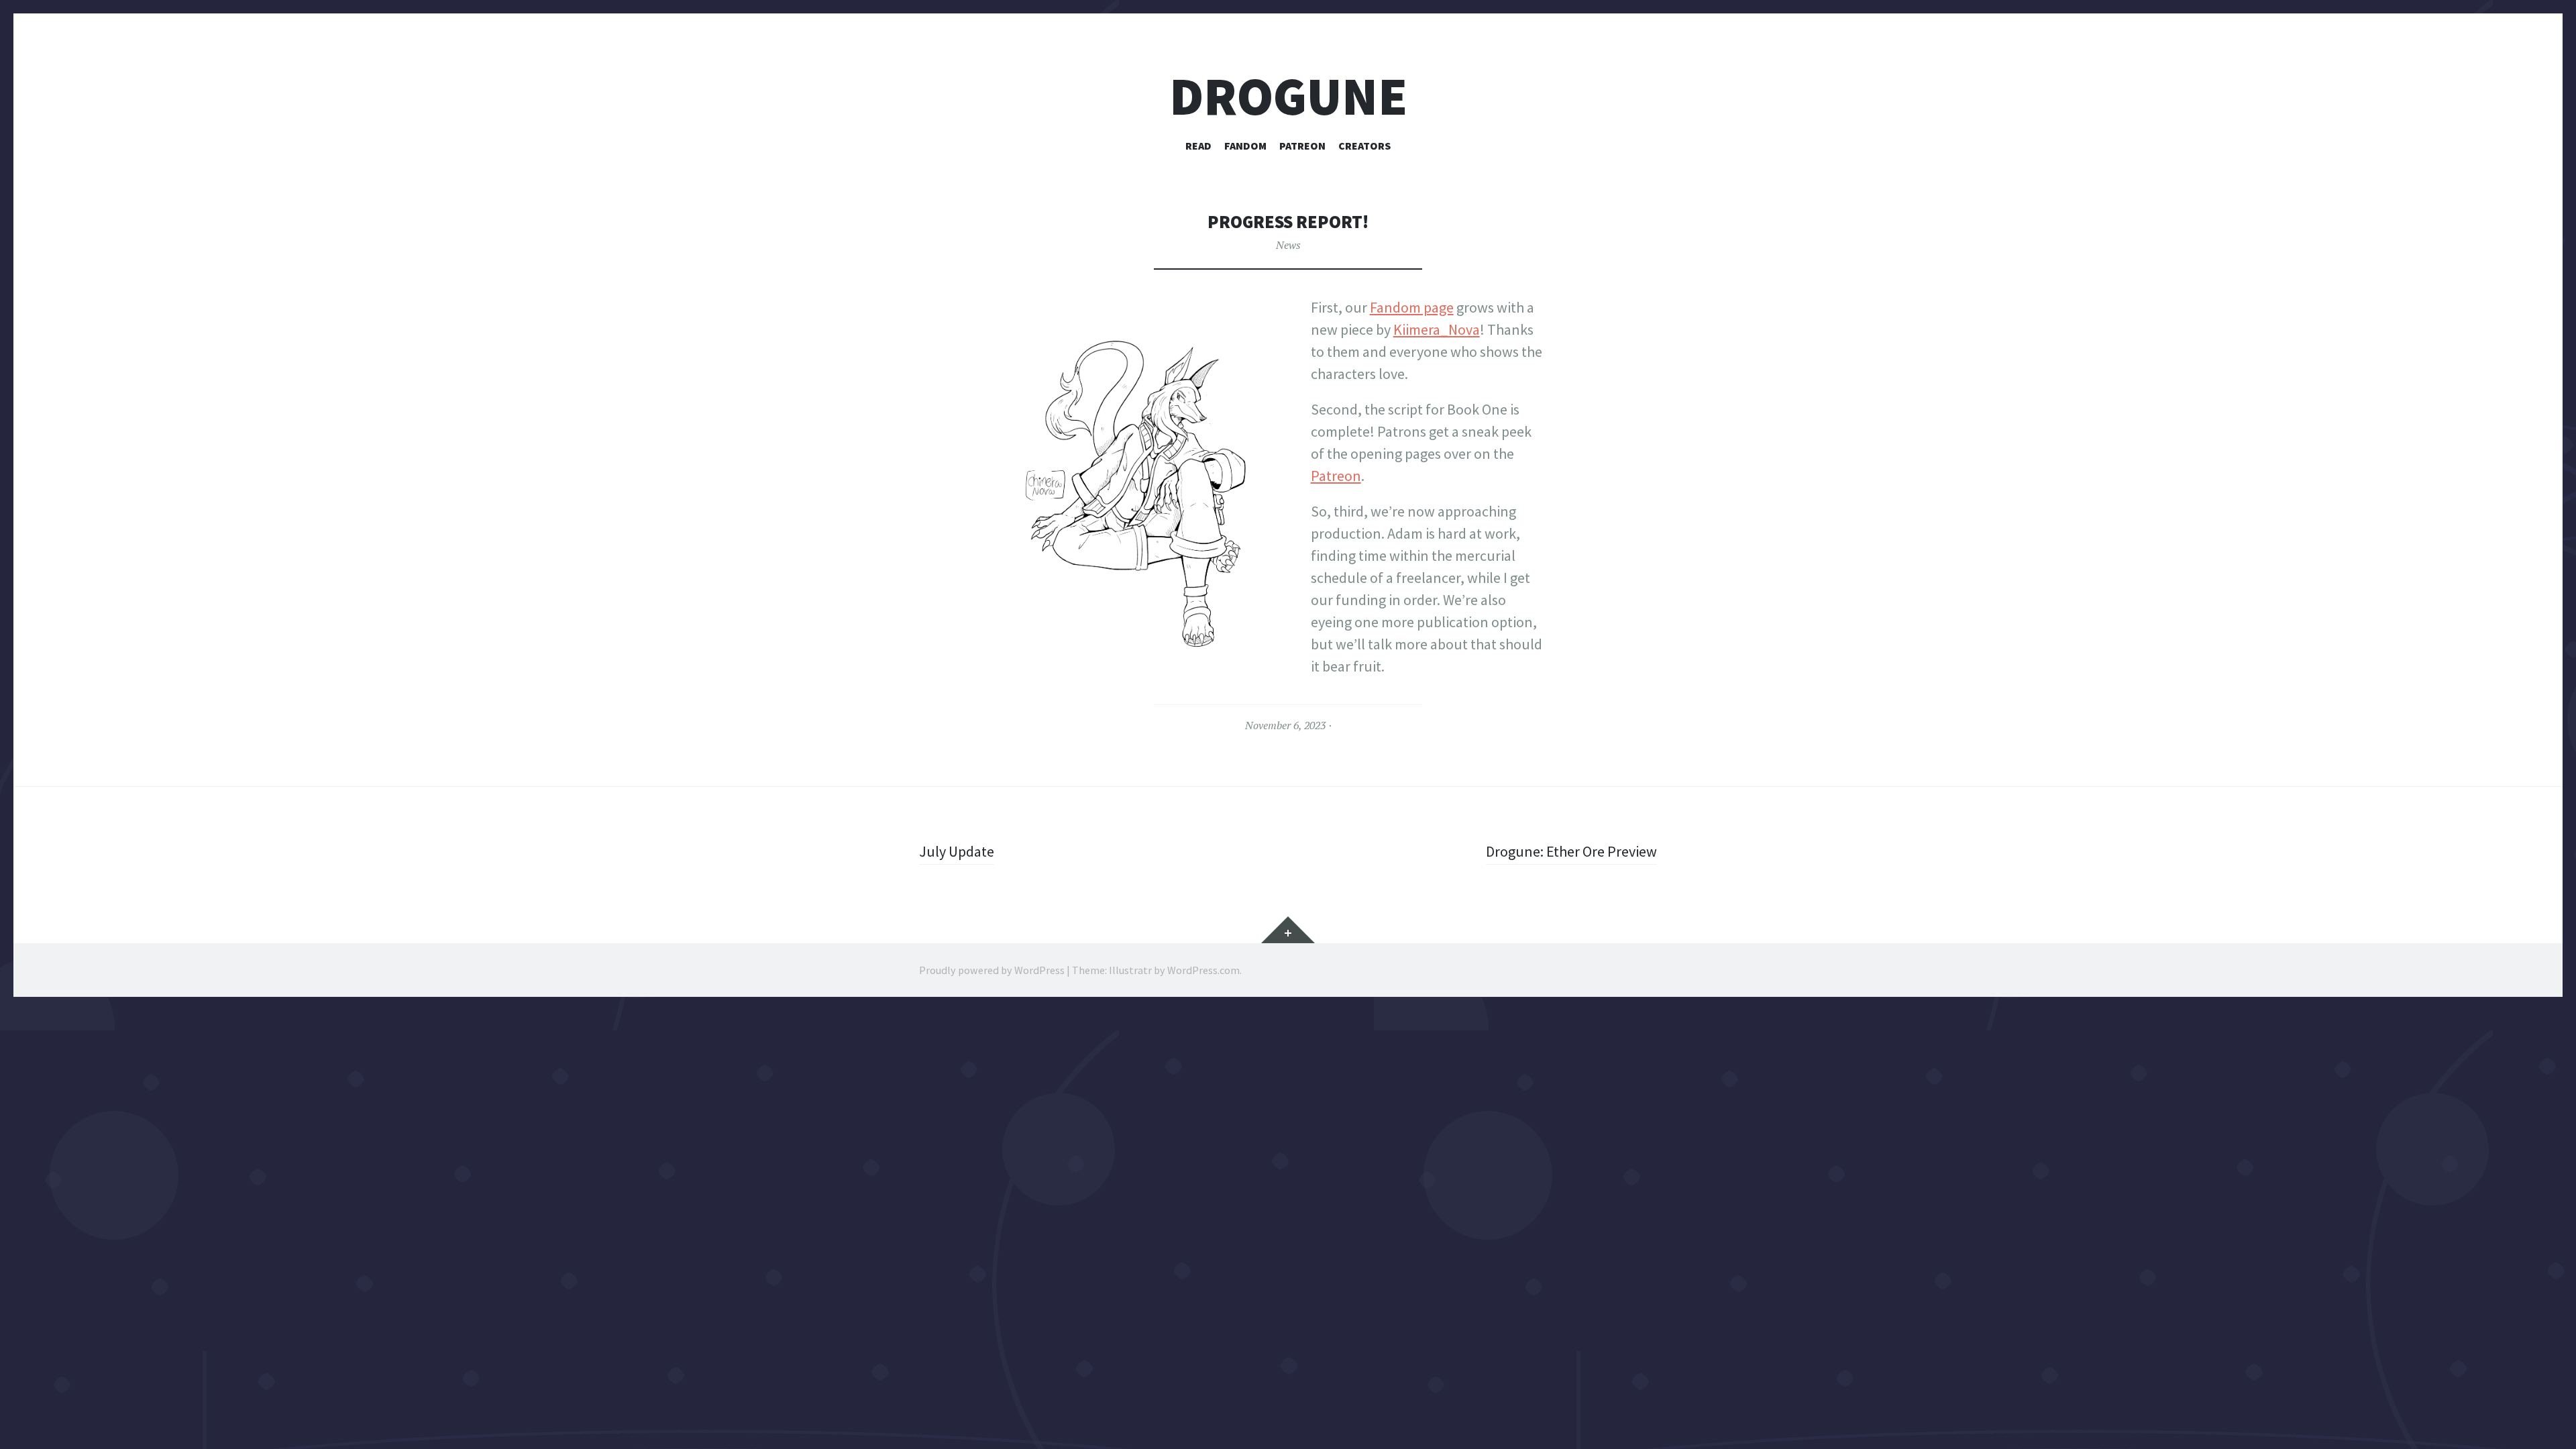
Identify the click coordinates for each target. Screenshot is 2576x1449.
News (1288, 245)
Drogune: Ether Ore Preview (1571, 851)
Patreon (1302, 146)
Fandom (1245, 146)
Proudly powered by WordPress (992, 970)
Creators (1364, 146)
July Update (957, 851)
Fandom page (1412, 307)
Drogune (1288, 96)
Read (1198, 146)
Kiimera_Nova (1437, 329)
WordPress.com (1203, 970)
